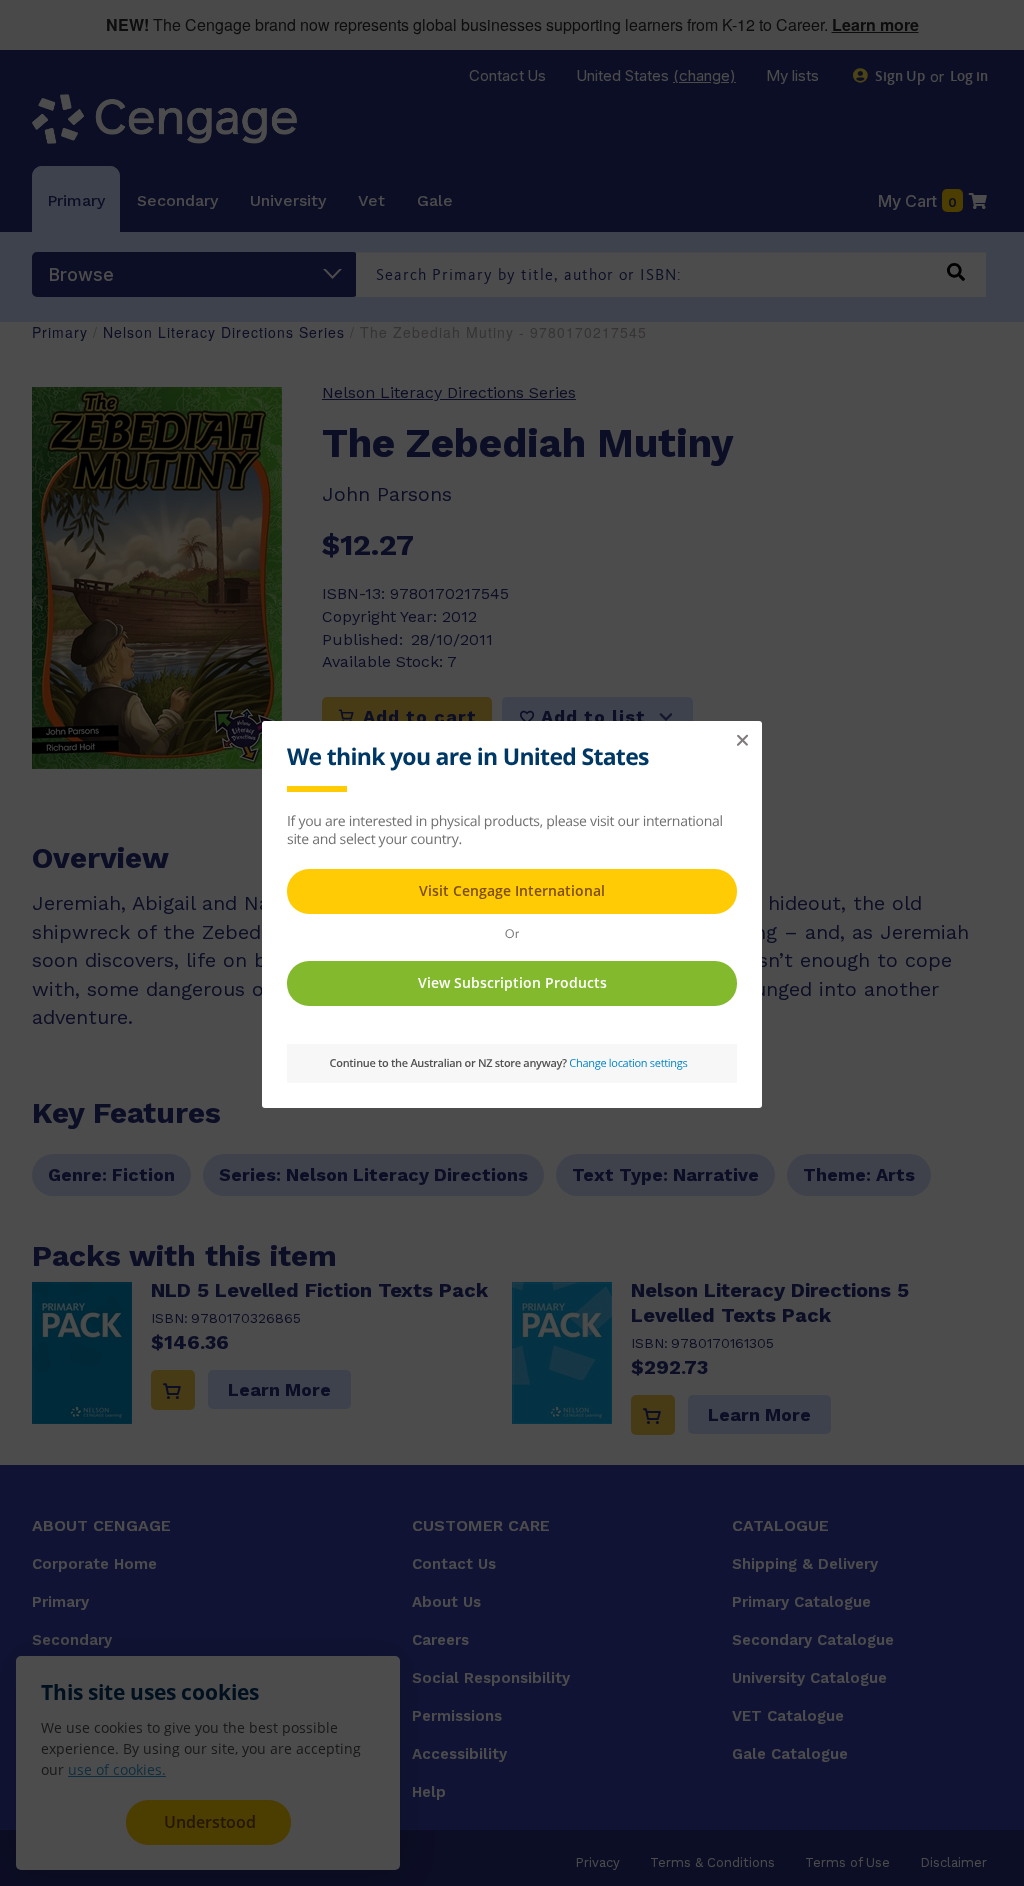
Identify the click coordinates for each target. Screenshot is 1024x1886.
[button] (742, 741)
